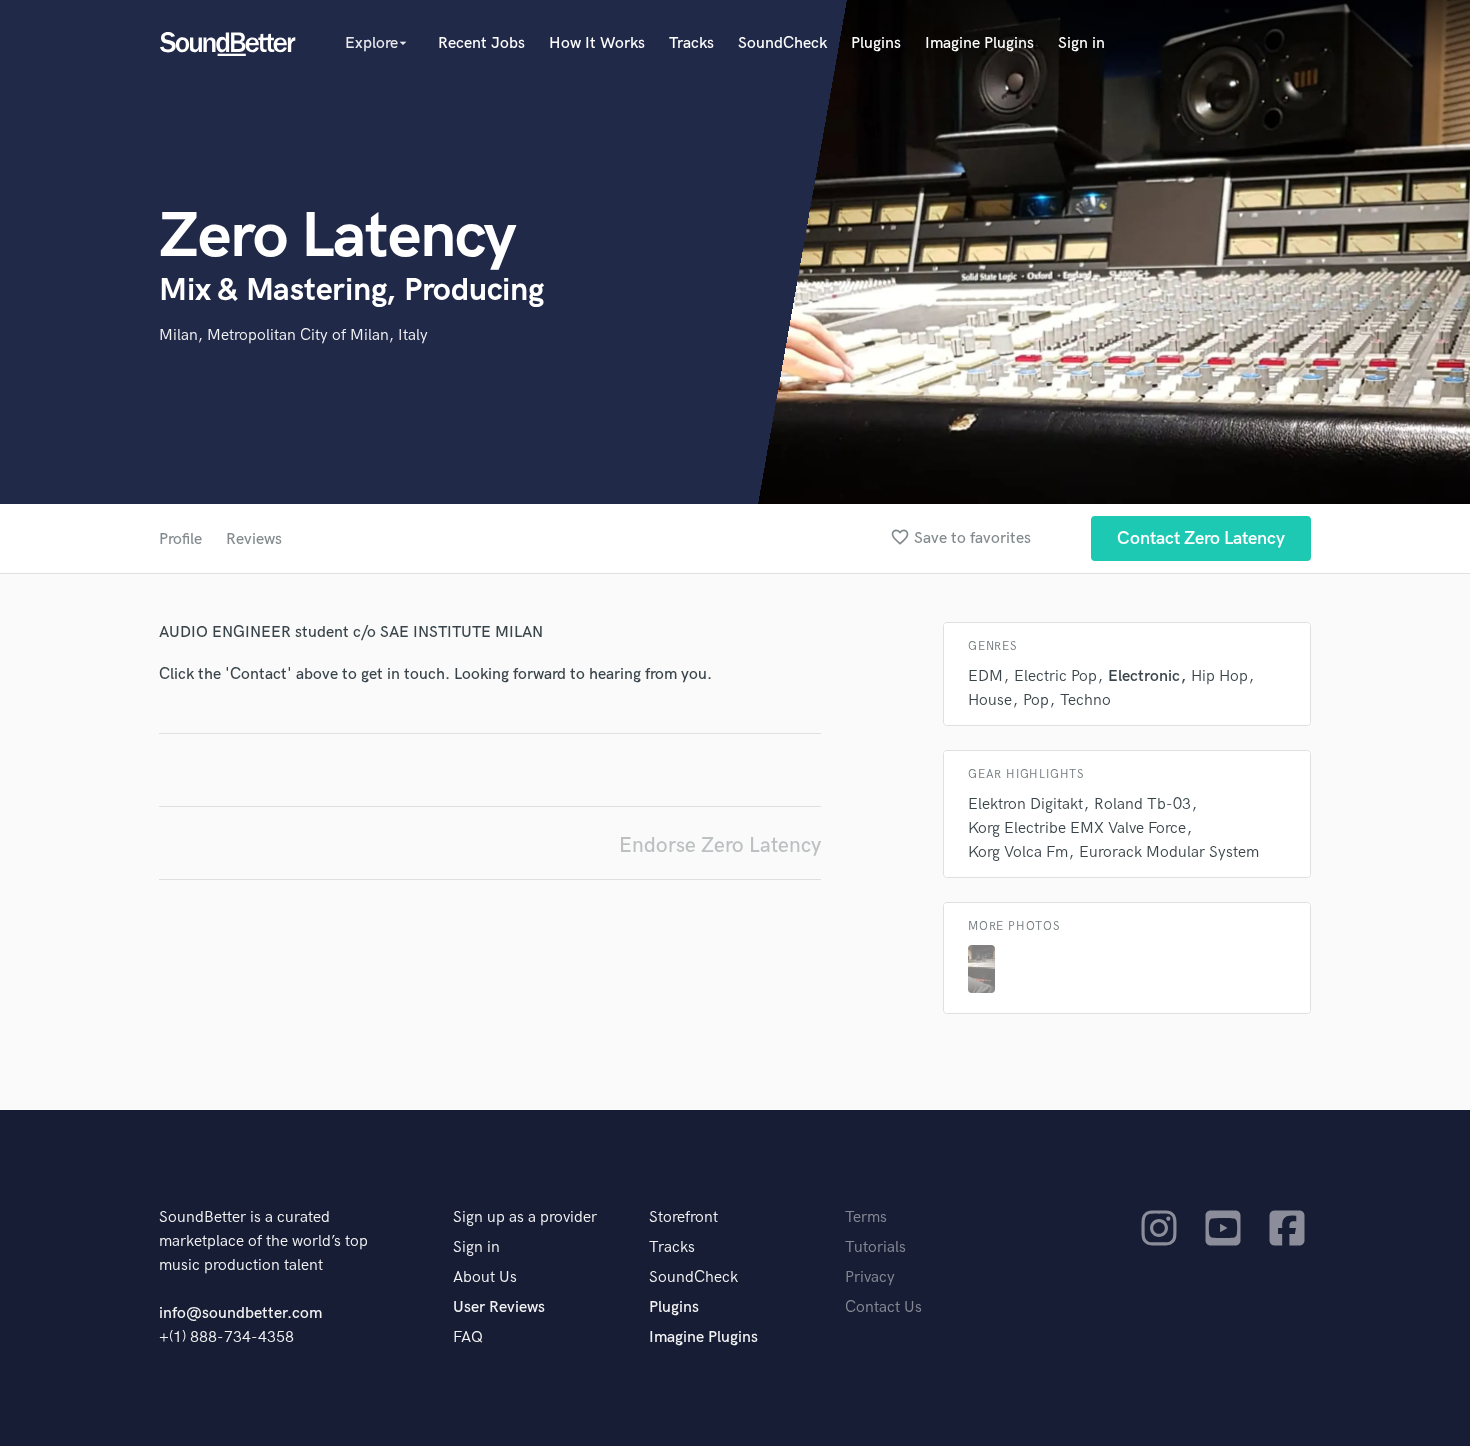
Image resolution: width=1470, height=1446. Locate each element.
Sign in (1081, 43)
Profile (180, 539)
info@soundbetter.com (240, 1313)
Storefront (683, 1217)
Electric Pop (1055, 676)
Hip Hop (1219, 676)
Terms (866, 1217)
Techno (1085, 700)
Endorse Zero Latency (720, 845)
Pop (1036, 700)
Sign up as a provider (525, 1217)
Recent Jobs (481, 43)
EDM (985, 676)
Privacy (870, 1277)
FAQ (468, 1337)
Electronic (1144, 676)
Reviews (254, 539)
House (990, 700)
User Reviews (499, 1307)
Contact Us (883, 1307)
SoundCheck (782, 43)
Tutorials (875, 1247)
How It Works (597, 43)
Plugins (876, 43)
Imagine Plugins (979, 43)
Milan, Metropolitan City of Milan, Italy (293, 335)
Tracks (691, 43)
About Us (485, 1277)
